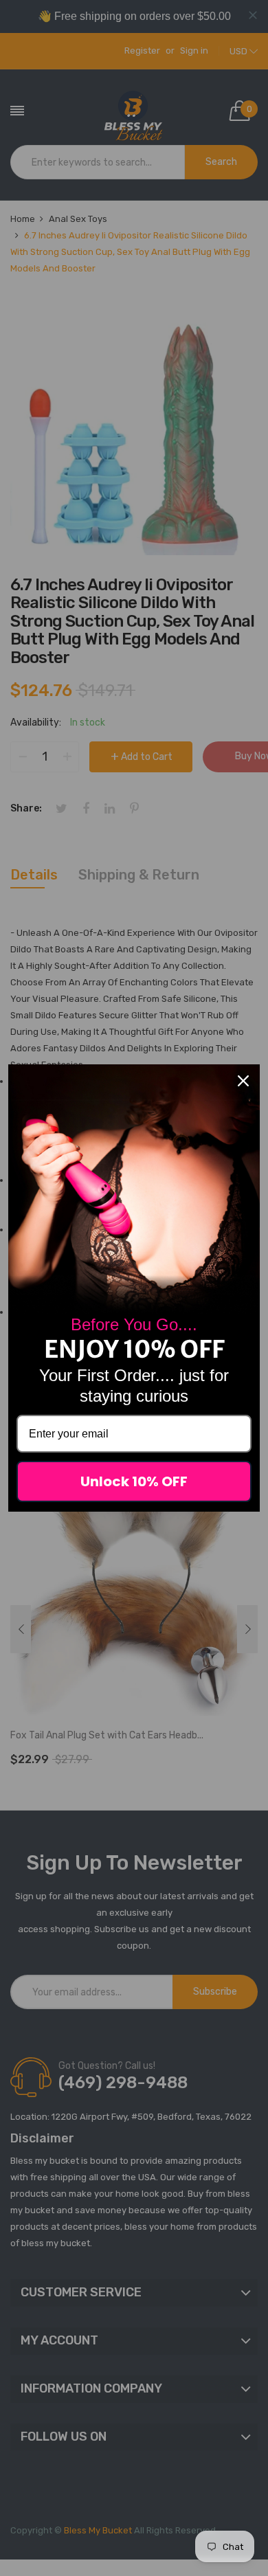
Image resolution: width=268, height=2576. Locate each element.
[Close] (243, 1081)
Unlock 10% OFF (134, 1481)
